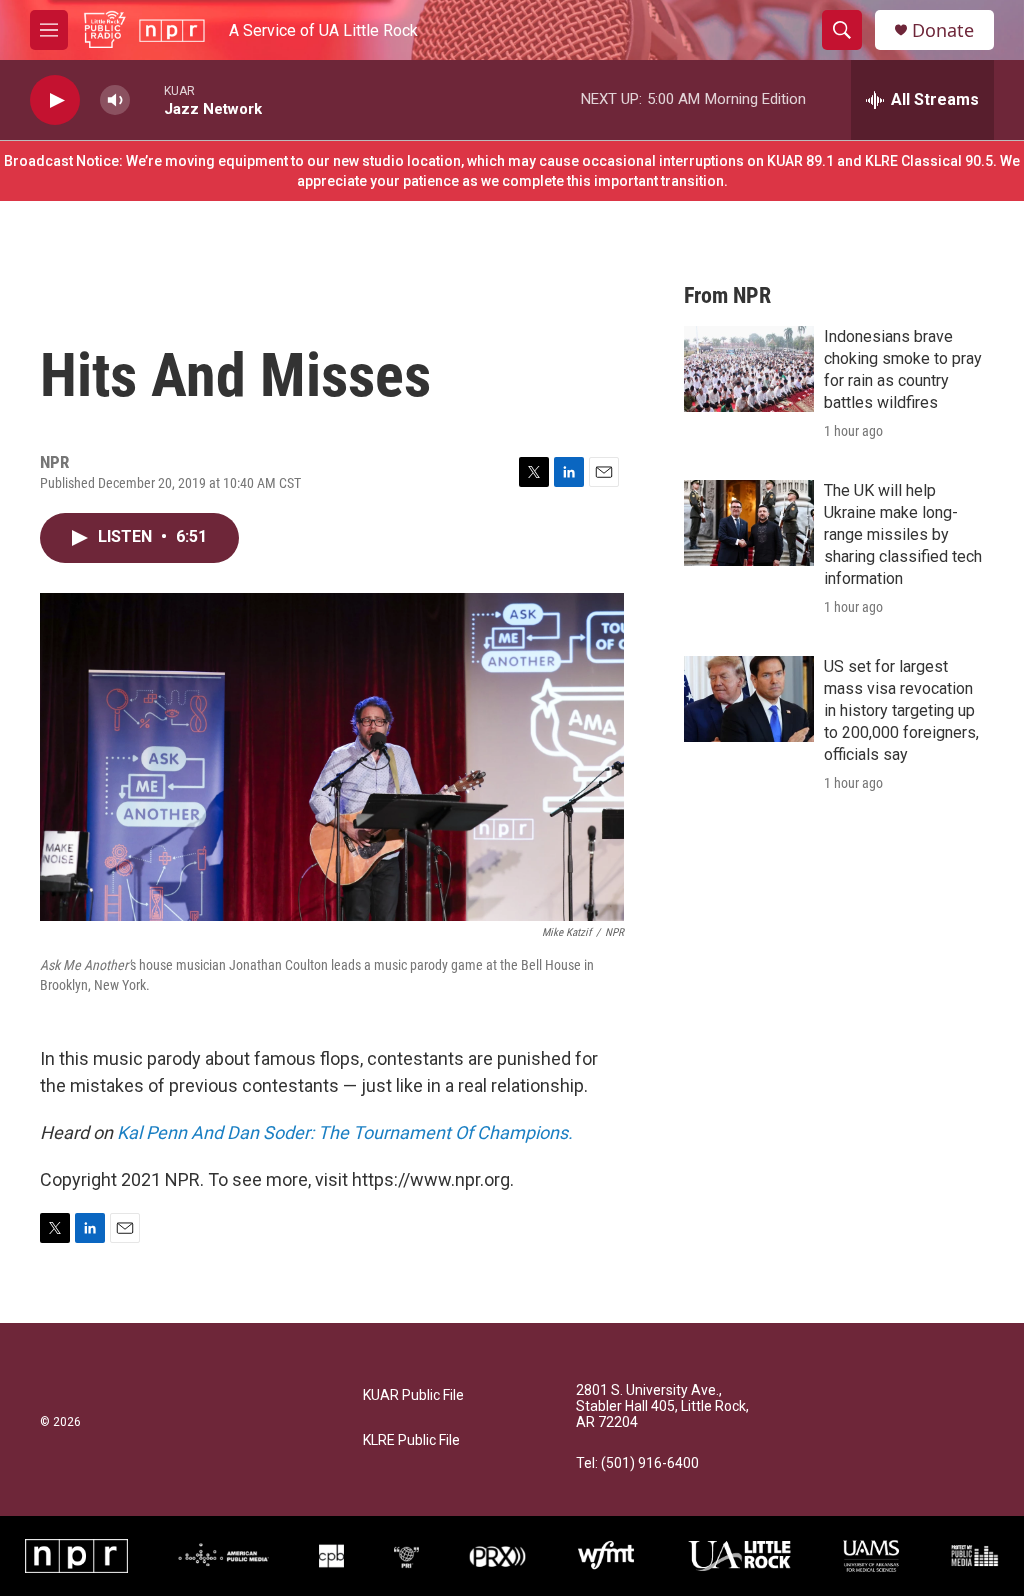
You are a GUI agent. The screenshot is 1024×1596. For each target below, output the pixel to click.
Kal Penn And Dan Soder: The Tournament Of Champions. (345, 1132)
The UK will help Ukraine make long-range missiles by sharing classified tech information (903, 534)
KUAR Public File (413, 1395)
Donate (943, 30)
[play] (55, 100)
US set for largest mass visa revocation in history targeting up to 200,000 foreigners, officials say (901, 710)
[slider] (147, 99)
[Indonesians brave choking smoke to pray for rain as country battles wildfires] (749, 369)
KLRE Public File (411, 1440)
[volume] (115, 100)
